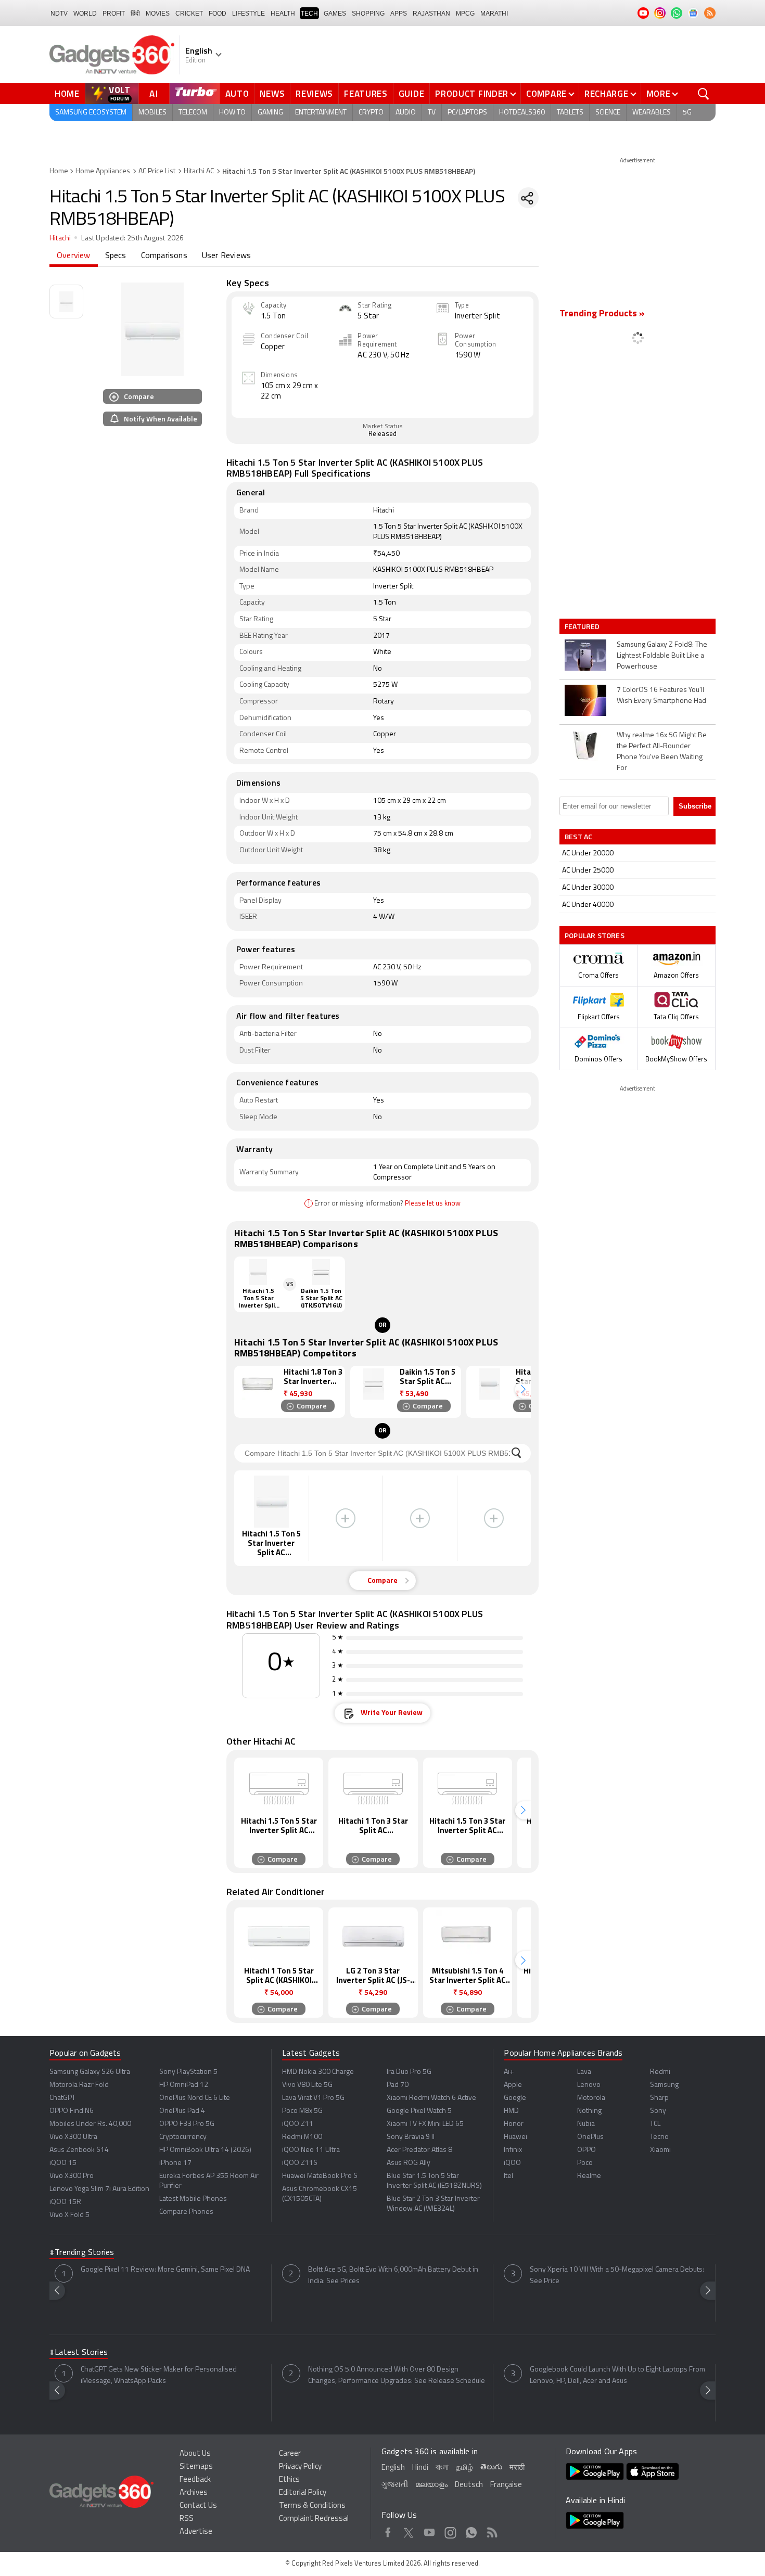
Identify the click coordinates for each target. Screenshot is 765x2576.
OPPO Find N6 (72, 2111)
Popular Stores (595, 935)
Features (366, 94)
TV (432, 113)
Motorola (591, 2098)
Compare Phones (186, 2212)
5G (687, 113)
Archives (194, 2493)
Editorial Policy (303, 2493)
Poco (585, 2163)
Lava (584, 2072)
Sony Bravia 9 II (411, 2137)
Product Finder (472, 94)
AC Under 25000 (588, 871)
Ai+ (509, 2072)
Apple (513, 2085)
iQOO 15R (65, 2202)
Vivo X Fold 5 (69, 2215)
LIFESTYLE (248, 14)
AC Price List (157, 171)
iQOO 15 (63, 2163)
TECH (309, 14)
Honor (514, 2124)
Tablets (570, 113)
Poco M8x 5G (302, 2111)
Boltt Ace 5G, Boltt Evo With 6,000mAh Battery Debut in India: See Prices (393, 2276)
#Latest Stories (79, 2353)
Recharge (607, 94)
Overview (74, 256)
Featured (583, 626)
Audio (406, 113)
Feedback (195, 2480)
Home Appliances (103, 171)
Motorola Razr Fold (79, 2085)
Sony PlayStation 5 (188, 2072)
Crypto (371, 113)
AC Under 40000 (588, 905)
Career (290, 2454)
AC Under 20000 (588, 854)
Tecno (659, 2137)
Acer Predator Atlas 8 (419, 2150)
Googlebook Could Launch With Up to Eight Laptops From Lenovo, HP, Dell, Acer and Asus (617, 2375)
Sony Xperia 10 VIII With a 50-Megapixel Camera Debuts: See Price (617, 2276)
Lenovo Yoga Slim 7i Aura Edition (99, 2189)
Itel (508, 2176)
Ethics (289, 2480)
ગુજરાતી (395, 2485)
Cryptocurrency (183, 2137)
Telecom (193, 113)
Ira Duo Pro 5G (409, 2072)
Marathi (494, 14)
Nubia (586, 2124)
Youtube (430, 2531)
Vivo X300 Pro (72, 2176)
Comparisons (164, 256)
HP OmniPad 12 (184, 2085)
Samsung (664, 2085)
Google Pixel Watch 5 (419, 2111)
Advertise (196, 2532)
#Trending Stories (82, 2253)
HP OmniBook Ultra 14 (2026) (205, 2150)
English (393, 2468)
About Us (195, 2454)
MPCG (465, 14)
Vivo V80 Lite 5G (307, 2085)
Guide (412, 94)
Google (515, 2098)
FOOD (218, 14)
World (85, 14)
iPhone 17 (175, 2163)
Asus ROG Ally (409, 2163)
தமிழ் (464, 2468)
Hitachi (60, 239)
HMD (511, 2111)
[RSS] (710, 13)
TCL (655, 2124)
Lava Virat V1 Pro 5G (313, 2098)
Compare (546, 94)
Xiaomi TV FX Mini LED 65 (425, 2124)
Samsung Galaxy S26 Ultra (90, 2072)
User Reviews (226, 256)
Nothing (589, 2111)
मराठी (517, 2468)
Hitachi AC (199, 171)
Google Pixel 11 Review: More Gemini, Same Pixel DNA (165, 2270)
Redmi (660, 2072)
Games (335, 14)
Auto (237, 94)
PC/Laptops (467, 113)
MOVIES (158, 14)
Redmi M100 (302, 2137)
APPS (399, 14)
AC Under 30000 (588, 888)
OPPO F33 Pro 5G (187, 2124)
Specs (116, 256)
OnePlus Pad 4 (182, 2111)
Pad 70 (398, 2085)
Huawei (515, 2137)
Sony (658, 2111)
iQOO (512, 2163)
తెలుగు (491, 2468)
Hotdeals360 (522, 113)
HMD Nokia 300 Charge (318, 2072)
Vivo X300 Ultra (73, 2137)
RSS (187, 2519)
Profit (114, 14)
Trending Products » (602, 314)
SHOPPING (368, 14)
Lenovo (589, 2085)
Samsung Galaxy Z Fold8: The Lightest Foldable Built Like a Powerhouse (662, 656)
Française (506, 2485)
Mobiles (152, 113)
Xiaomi (660, 2150)
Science (608, 113)
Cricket (189, 14)
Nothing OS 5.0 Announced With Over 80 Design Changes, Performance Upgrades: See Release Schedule (397, 2375)
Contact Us (198, 2506)
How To (232, 113)
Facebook (388, 2531)
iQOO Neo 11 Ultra (311, 2150)
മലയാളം (431, 2485)
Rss (492, 2531)
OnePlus (590, 2137)
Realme (589, 2176)
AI (154, 94)
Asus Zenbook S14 (79, 2150)
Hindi (420, 2468)
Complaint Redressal (314, 2519)
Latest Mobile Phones (193, 2199)
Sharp (659, 2098)
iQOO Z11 (298, 2124)
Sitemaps (196, 2467)
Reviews (314, 94)
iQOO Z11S (300, 2163)
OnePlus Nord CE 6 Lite (195, 2098)
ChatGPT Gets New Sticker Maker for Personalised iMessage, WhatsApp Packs (159, 2375)
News (272, 94)
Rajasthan (431, 14)
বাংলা (442, 2468)
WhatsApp (471, 2531)
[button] (523, 1389)
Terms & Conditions (312, 2506)
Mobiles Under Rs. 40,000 (90, 2124)
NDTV (59, 14)
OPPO (586, 2150)
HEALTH (283, 14)
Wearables (652, 113)
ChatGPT (62, 2098)
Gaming (270, 113)
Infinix (513, 2150)
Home (67, 94)
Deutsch (469, 2485)
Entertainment (321, 113)
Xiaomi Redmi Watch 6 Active (431, 2098)
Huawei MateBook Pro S (320, 2176)
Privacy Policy (300, 2467)
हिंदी (135, 14)
